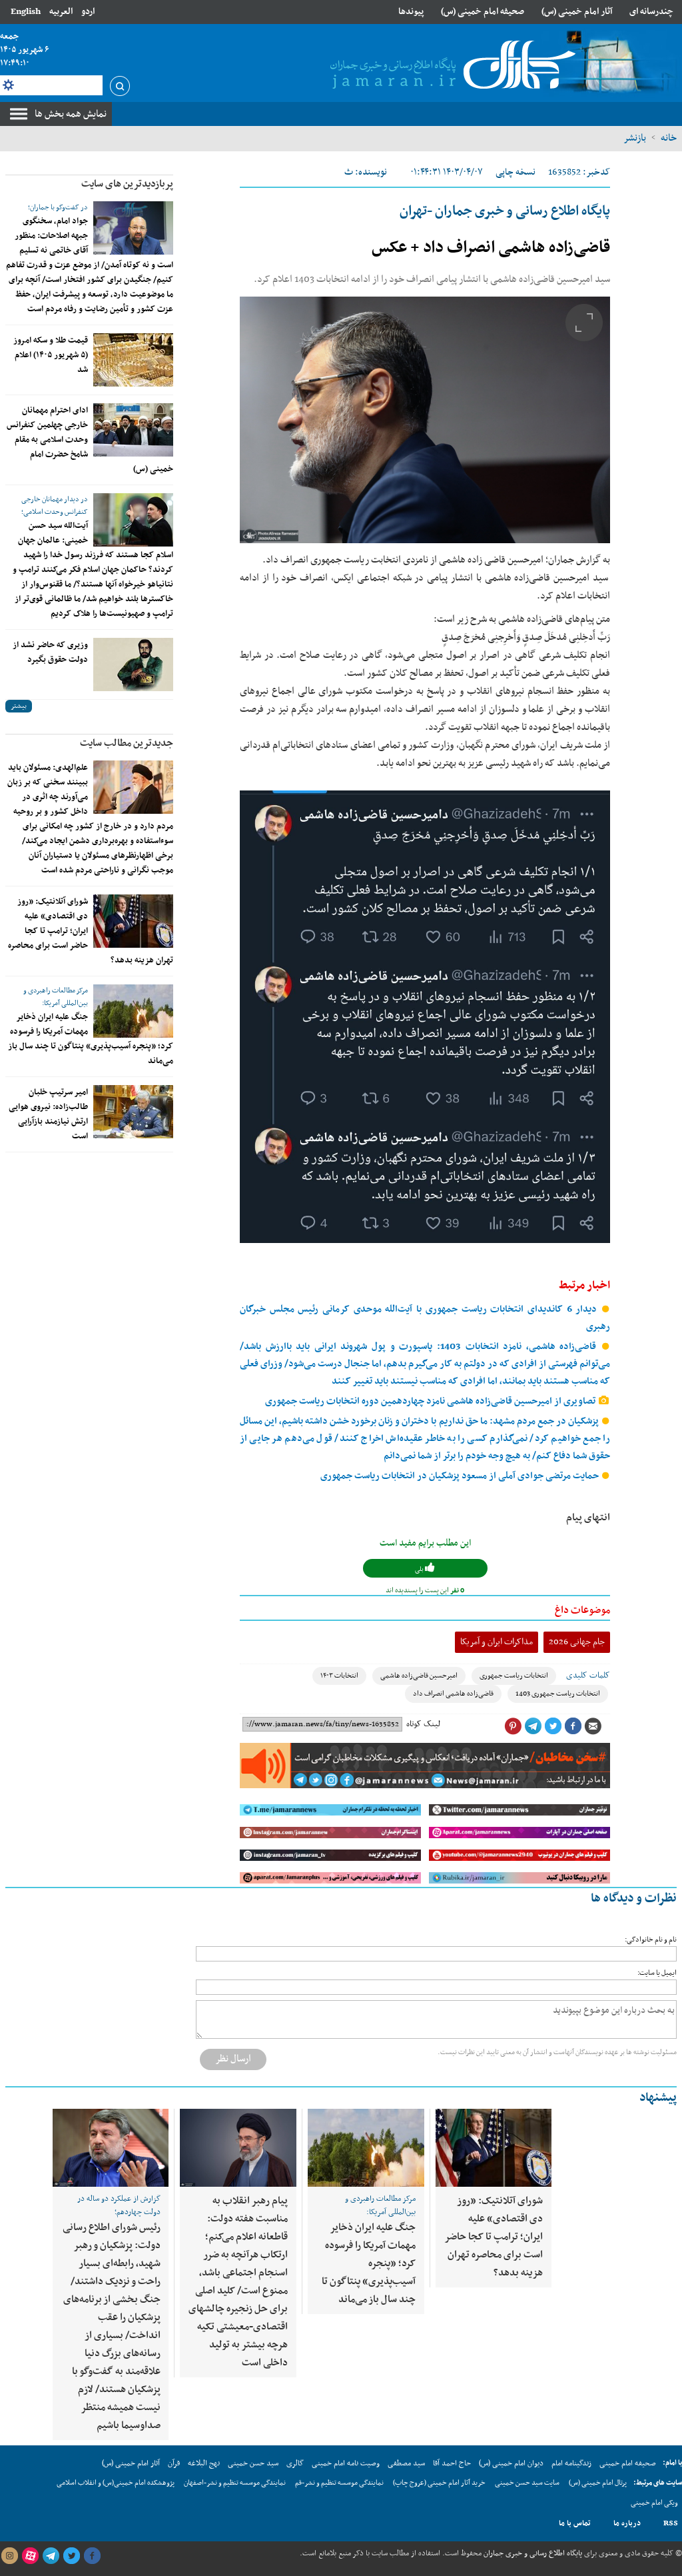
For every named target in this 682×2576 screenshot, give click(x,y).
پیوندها (411, 12)
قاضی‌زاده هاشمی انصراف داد (453, 1694)
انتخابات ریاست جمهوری (514, 1676)
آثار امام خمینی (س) (577, 12)
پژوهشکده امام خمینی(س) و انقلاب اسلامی (116, 2483)
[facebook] (92, 2556)
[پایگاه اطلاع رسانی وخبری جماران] (450, 66)
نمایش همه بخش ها (71, 114)
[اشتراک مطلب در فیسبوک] (573, 1726)
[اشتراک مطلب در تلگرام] (533, 1726)
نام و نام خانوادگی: (651, 1940)
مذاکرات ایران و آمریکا (497, 1642)
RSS (671, 2523)
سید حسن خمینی (253, 2463)
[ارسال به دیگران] (593, 1726)
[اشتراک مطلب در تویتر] (553, 1726)
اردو (88, 12)
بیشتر (19, 706)
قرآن (174, 2463)
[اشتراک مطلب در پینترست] (513, 1726)
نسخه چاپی (515, 172)
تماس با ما (575, 2523)
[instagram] (9, 2556)
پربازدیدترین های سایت (127, 184)
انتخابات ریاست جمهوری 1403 (558, 1694)
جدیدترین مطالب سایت (127, 743)
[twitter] (71, 2556)
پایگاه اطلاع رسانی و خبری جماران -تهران (505, 211)
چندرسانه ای (651, 12)
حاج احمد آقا (452, 2463)
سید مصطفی (406, 2463)
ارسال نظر (233, 2059)
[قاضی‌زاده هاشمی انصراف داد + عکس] (425, 420)
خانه (669, 138)
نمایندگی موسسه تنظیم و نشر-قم (339, 2483)
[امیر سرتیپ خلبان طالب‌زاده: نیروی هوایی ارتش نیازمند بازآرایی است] (133, 1112)
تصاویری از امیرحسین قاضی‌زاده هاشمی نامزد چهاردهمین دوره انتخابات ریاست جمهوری (431, 1401)
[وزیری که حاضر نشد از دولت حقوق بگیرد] (133, 664)
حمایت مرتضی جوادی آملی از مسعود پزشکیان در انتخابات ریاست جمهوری (461, 1476)
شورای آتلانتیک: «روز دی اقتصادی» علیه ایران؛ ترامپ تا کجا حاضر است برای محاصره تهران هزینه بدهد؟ (494, 2237)
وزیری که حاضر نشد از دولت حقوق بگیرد (50, 652)
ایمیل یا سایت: (657, 1973)
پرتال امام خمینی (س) (598, 2483)
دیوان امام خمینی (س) (511, 2463)
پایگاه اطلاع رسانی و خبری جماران (532, 2553)
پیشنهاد (658, 2098)
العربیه (61, 12)
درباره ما (627, 2523)
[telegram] (51, 2556)
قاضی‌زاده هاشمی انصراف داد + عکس (491, 248)
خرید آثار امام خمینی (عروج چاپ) (439, 2483)
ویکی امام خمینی (654, 2503)
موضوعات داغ (582, 1610)
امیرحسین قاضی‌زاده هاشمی (419, 1676)
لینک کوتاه (423, 1724)
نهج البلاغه (204, 2463)
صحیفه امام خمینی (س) (483, 12)
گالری (295, 2463)
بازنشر (635, 138)
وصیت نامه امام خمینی (346, 2463)
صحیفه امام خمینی (628, 2463)
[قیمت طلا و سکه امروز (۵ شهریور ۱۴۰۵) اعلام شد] (133, 360)
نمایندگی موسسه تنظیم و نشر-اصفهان (235, 2483)
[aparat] (30, 2556)
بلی (420, 1569)
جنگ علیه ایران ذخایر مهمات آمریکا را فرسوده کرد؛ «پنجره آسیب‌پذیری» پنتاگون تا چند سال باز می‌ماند (91, 1039)
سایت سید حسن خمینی (527, 2483)
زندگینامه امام (571, 2463)
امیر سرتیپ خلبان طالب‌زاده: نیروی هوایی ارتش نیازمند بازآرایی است (48, 1114)
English (26, 12)
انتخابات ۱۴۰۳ (339, 1676)
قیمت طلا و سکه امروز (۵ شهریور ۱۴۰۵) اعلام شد (51, 355)
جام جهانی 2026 (577, 1642)
